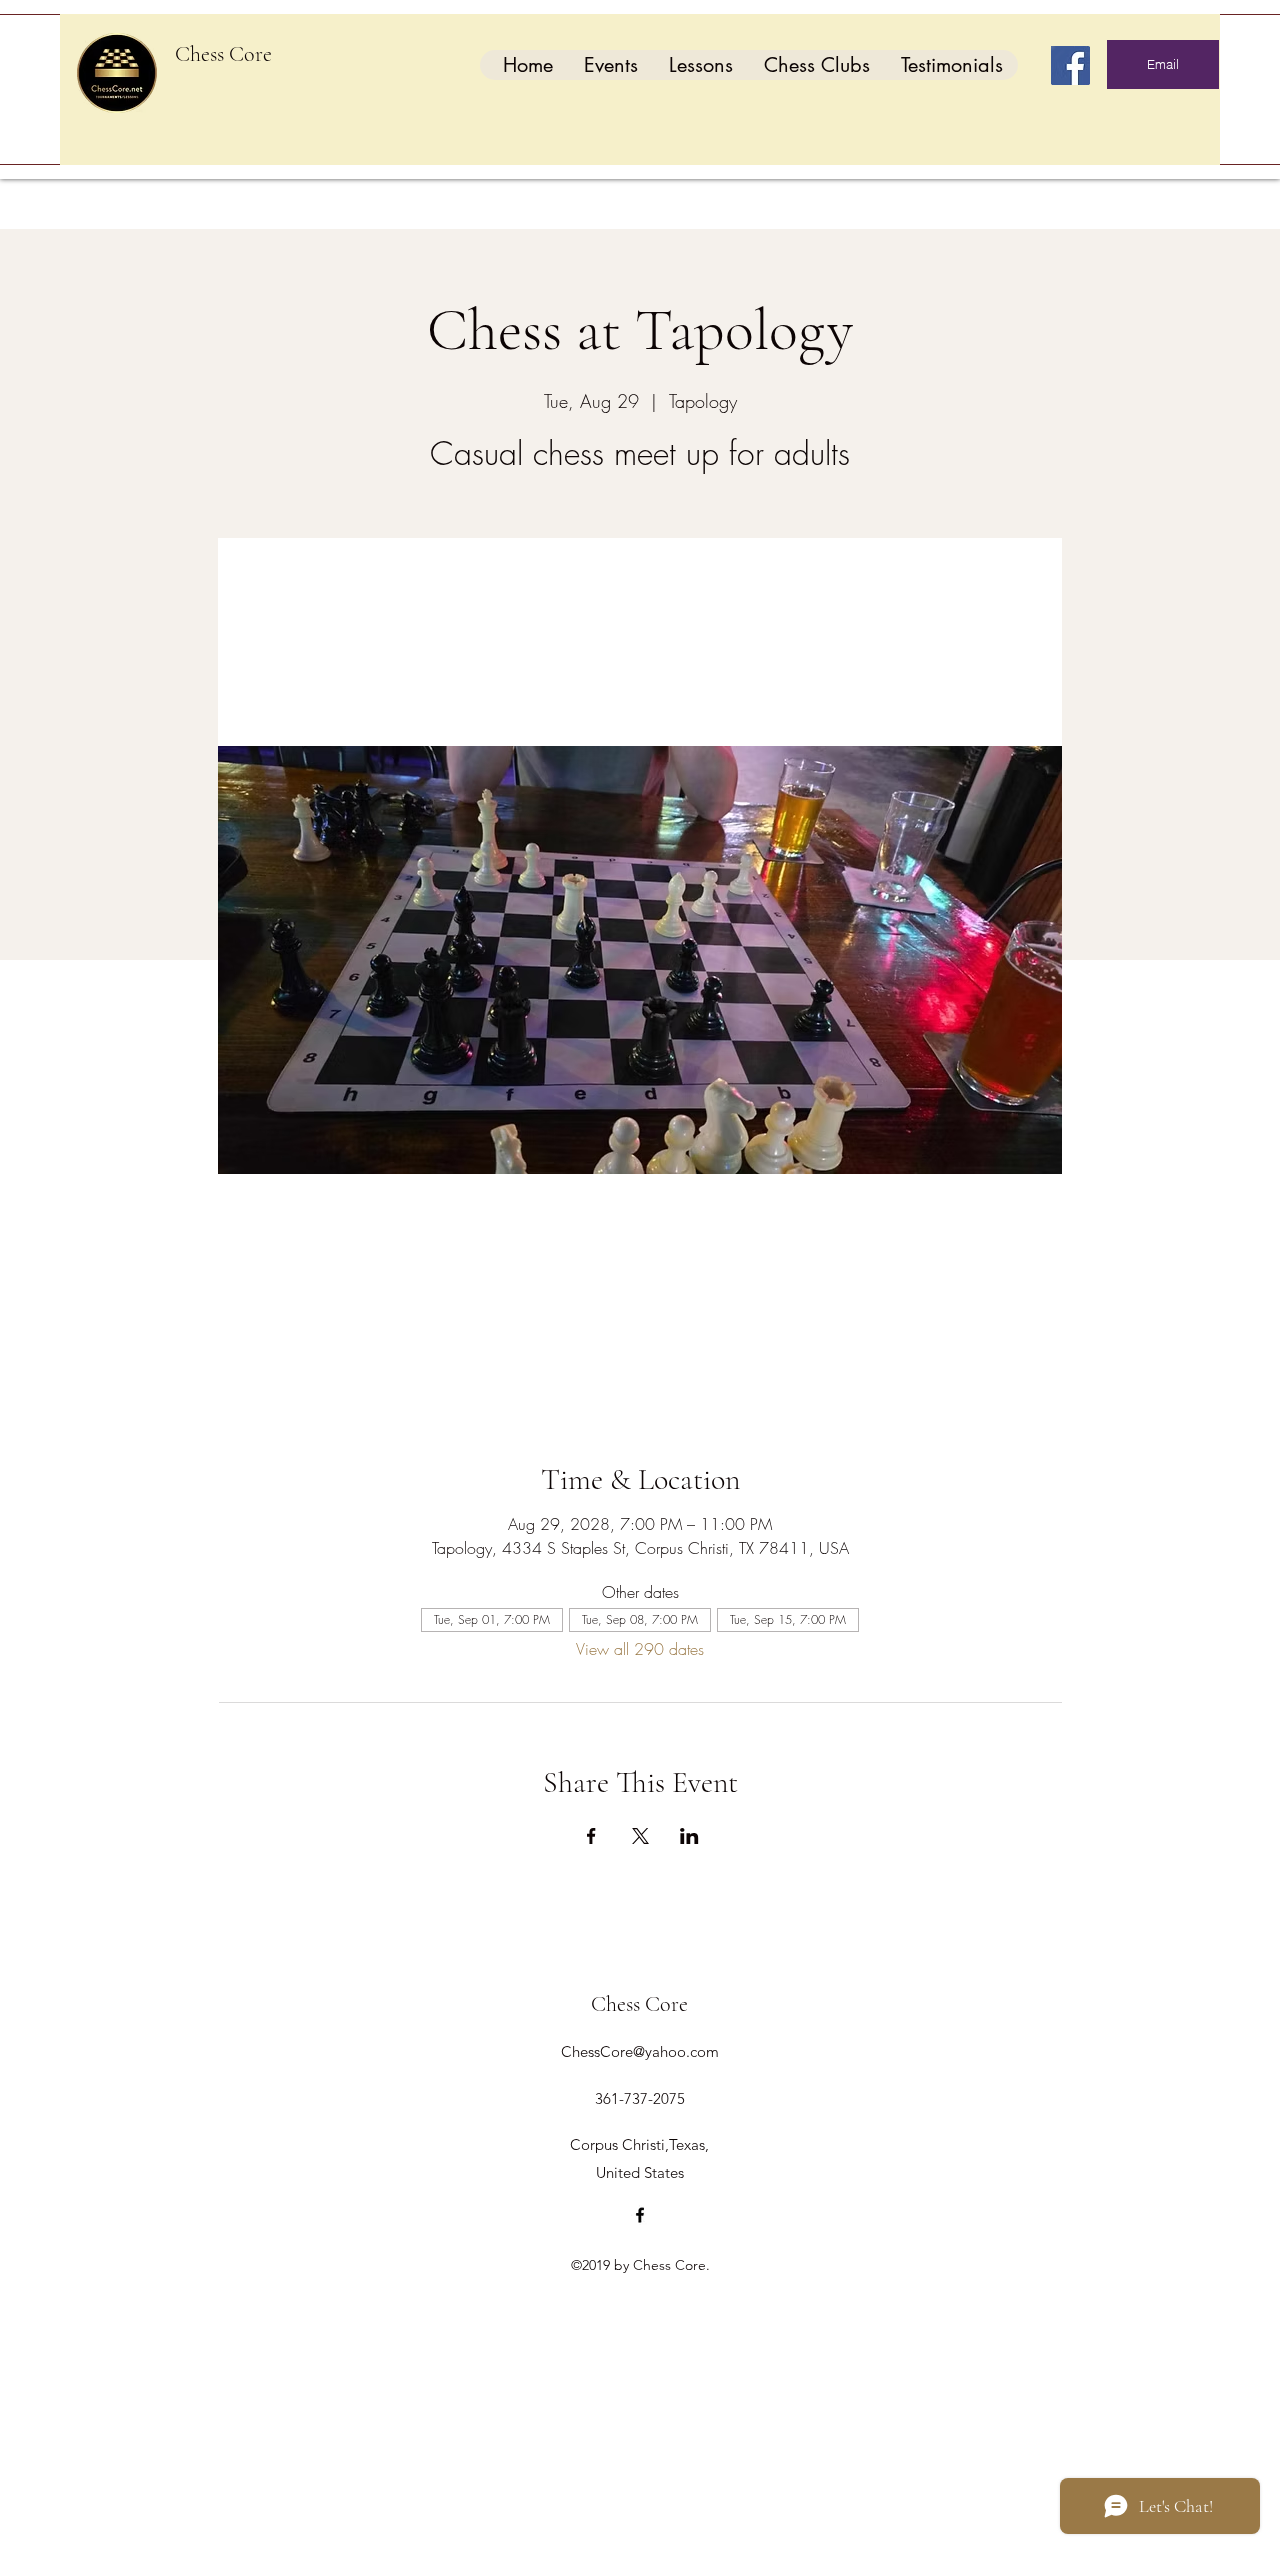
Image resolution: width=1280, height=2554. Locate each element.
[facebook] (640, 2215)
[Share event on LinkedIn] (689, 1836)
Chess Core (223, 54)
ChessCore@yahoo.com (640, 2051)
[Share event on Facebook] (591, 1836)
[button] (610, 65)
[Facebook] (1070, 65)
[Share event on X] (640, 1836)
